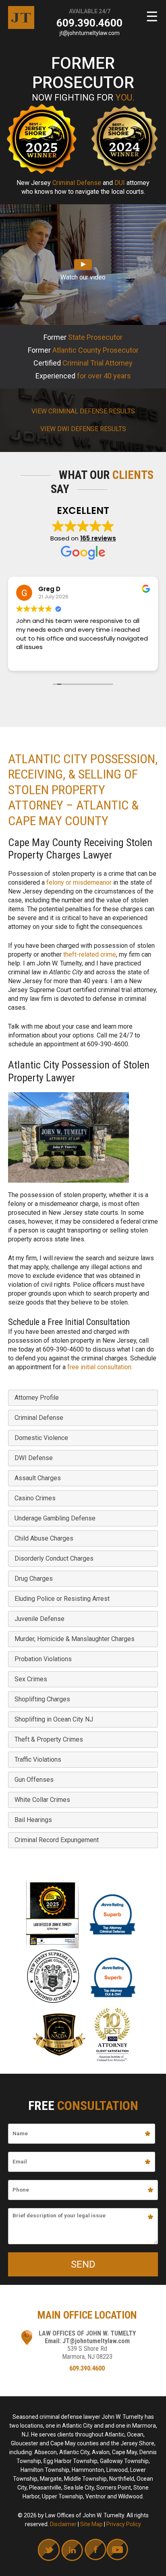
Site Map (91, 2524)
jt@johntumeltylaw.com (90, 33)
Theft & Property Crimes (49, 1739)
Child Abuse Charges (44, 1538)
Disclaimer (63, 2524)
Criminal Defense (39, 1418)
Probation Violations (43, 1659)
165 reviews (98, 538)
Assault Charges (38, 1478)
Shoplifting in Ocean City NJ (54, 1719)
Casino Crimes (35, 1498)
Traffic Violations (38, 1759)
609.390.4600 (89, 23)
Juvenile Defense (39, 1619)
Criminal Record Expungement (57, 1840)
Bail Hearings (33, 1820)
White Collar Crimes (42, 1800)
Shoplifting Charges (42, 1699)
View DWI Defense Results (83, 429)
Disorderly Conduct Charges (54, 1558)
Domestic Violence (41, 1438)
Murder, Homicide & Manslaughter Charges (75, 1639)
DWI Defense (34, 1458)
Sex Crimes (31, 1679)
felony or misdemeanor (79, 882)
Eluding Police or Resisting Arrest (62, 1599)
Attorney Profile (37, 1398)
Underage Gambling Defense (55, 1518)
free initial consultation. (100, 1367)
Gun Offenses (34, 1780)
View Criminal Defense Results (83, 411)
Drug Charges (34, 1579)
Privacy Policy (124, 2524)
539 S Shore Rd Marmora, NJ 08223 (87, 2352)
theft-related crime (90, 954)
